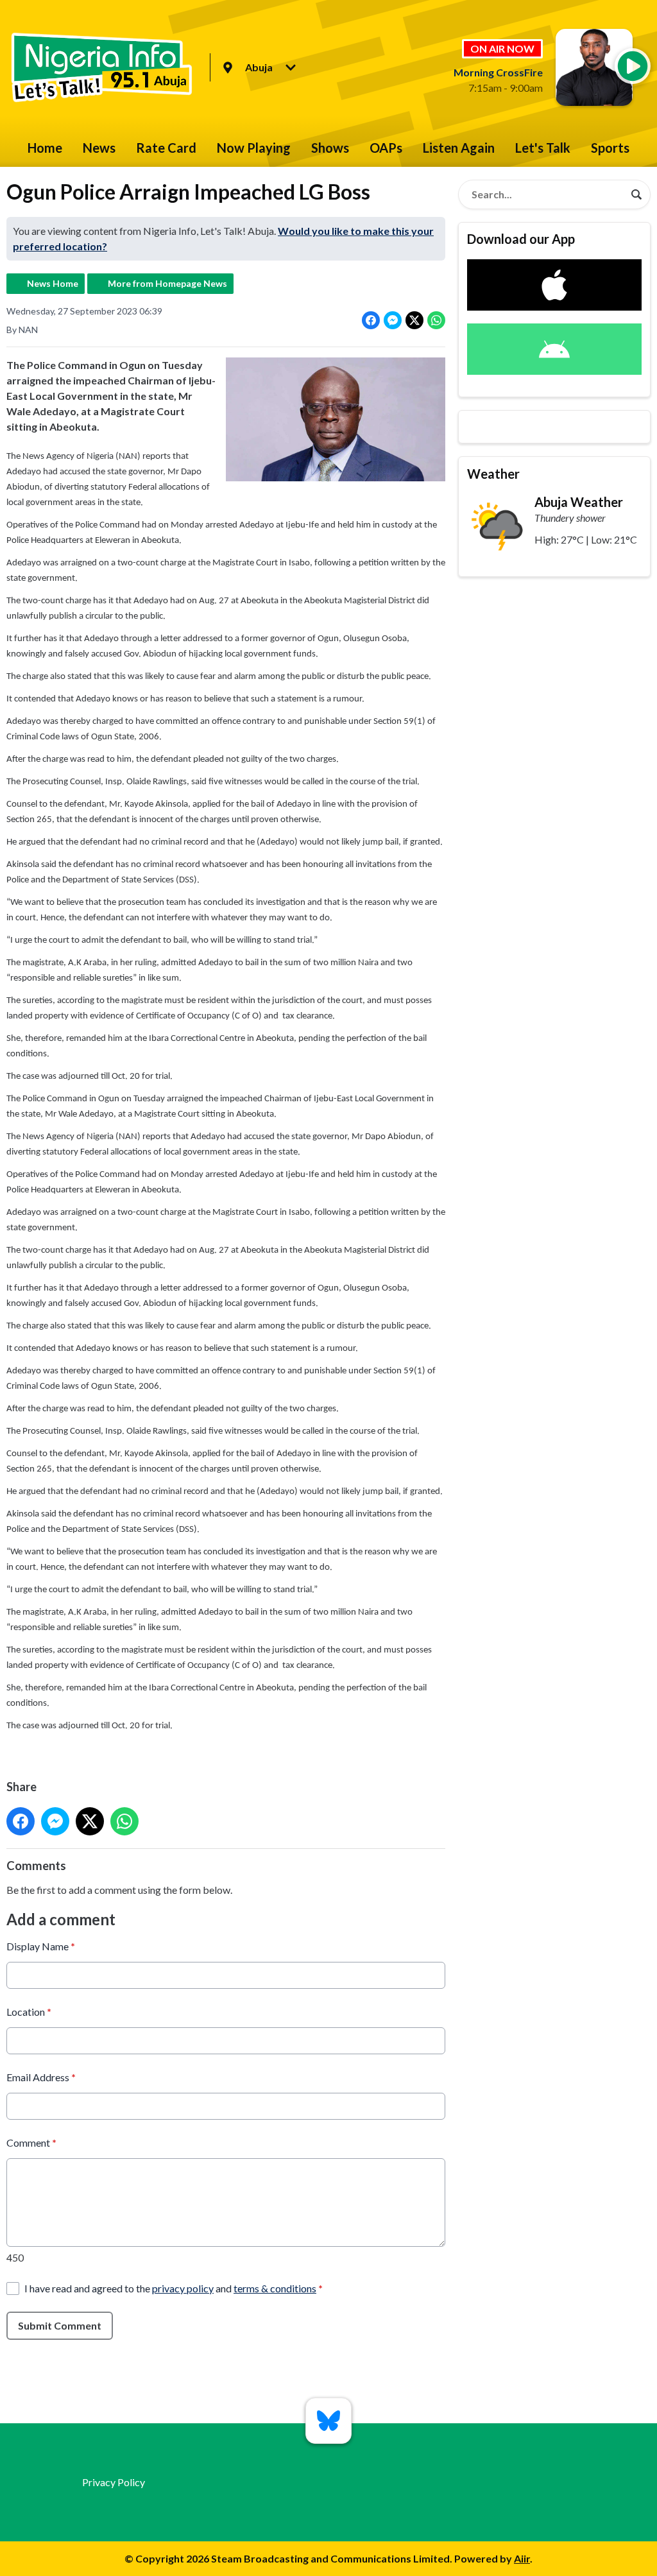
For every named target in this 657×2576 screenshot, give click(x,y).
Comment (31, 2142)
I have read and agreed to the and (174, 2288)
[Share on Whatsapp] (436, 320)
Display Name (41, 1946)
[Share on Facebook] (371, 320)
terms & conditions (275, 2288)
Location (29, 2012)
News (99, 148)
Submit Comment (60, 2325)
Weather (493, 474)
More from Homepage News (167, 283)
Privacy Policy (114, 2482)
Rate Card (166, 148)
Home (45, 148)
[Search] (636, 194)
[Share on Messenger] (393, 320)
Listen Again (459, 148)
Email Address (41, 2077)
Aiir (522, 2558)
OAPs (386, 148)
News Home (53, 283)
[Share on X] (414, 320)
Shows (330, 148)
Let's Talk (543, 148)
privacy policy (183, 2288)
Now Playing (254, 148)
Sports (610, 148)
